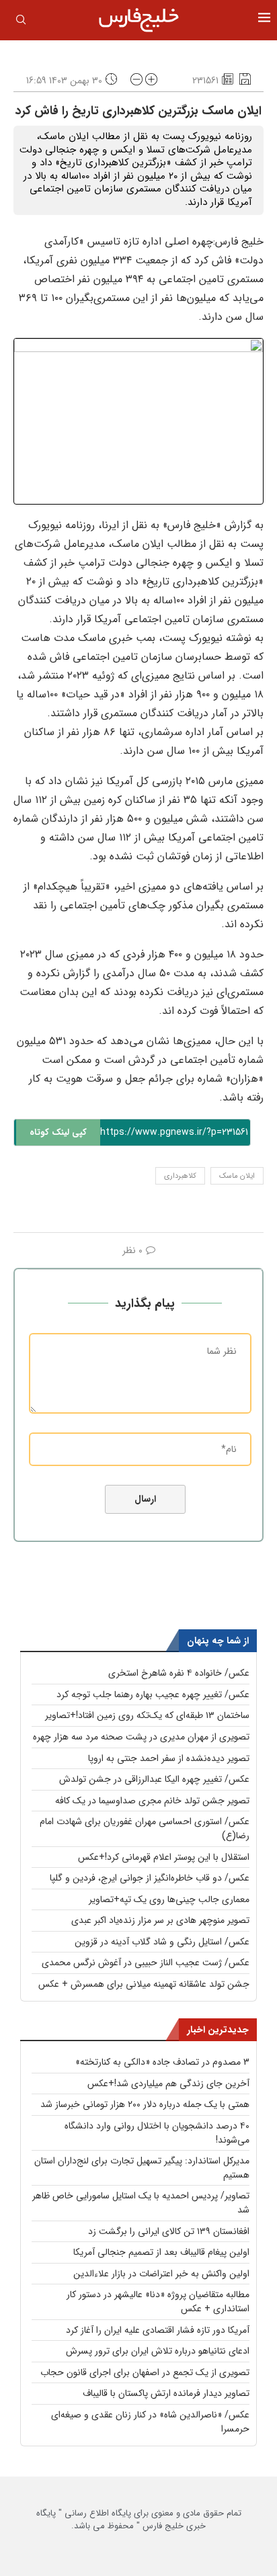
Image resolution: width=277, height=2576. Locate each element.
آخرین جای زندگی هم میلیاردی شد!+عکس (168, 2084)
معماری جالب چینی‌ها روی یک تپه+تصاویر (169, 1899)
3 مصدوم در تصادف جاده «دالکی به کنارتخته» (162, 2062)
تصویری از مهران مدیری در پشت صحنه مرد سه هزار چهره (141, 1737)
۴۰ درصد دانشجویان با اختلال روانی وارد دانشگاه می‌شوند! (157, 2133)
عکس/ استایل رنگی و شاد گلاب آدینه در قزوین (162, 1942)
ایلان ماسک (237, 1176)
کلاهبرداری (180, 1176)
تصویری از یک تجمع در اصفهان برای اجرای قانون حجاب (145, 2372)
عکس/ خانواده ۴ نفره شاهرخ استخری (179, 1673)
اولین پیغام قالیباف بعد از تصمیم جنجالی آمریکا (161, 2252)
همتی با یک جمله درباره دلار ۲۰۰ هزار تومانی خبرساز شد (145, 2104)
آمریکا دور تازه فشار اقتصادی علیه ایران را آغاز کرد (158, 2330)
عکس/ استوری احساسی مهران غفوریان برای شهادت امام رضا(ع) (145, 1829)
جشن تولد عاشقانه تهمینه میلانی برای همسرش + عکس (144, 1984)
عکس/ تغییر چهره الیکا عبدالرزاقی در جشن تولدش (154, 1779)
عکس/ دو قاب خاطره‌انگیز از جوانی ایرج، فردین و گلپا (150, 1878)
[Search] (21, 22)
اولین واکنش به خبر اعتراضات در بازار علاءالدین (161, 2274)
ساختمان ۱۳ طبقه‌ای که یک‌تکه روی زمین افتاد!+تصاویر (147, 1715)
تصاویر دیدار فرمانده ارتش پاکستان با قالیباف (166, 2393)
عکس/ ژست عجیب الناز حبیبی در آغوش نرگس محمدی (146, 1963)
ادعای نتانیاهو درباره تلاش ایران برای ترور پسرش (158, 2351)
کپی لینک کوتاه (58, 1132)
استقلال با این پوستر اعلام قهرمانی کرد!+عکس (164, 1857)
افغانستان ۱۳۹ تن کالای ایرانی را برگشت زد (169, 2231)
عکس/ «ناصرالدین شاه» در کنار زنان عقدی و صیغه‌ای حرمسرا (150, 2422)
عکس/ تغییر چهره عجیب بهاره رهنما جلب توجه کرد (153, 1694)
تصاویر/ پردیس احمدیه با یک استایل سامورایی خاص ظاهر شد (141, 2203)
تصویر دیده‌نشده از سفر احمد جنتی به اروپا (169, 1758)
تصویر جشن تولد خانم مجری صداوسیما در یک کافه (152, 1801)
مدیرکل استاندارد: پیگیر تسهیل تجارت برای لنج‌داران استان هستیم (142, 2168)
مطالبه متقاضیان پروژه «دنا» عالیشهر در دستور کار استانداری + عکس (158, 2302)
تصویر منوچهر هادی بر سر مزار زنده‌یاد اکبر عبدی (160, 1920)
